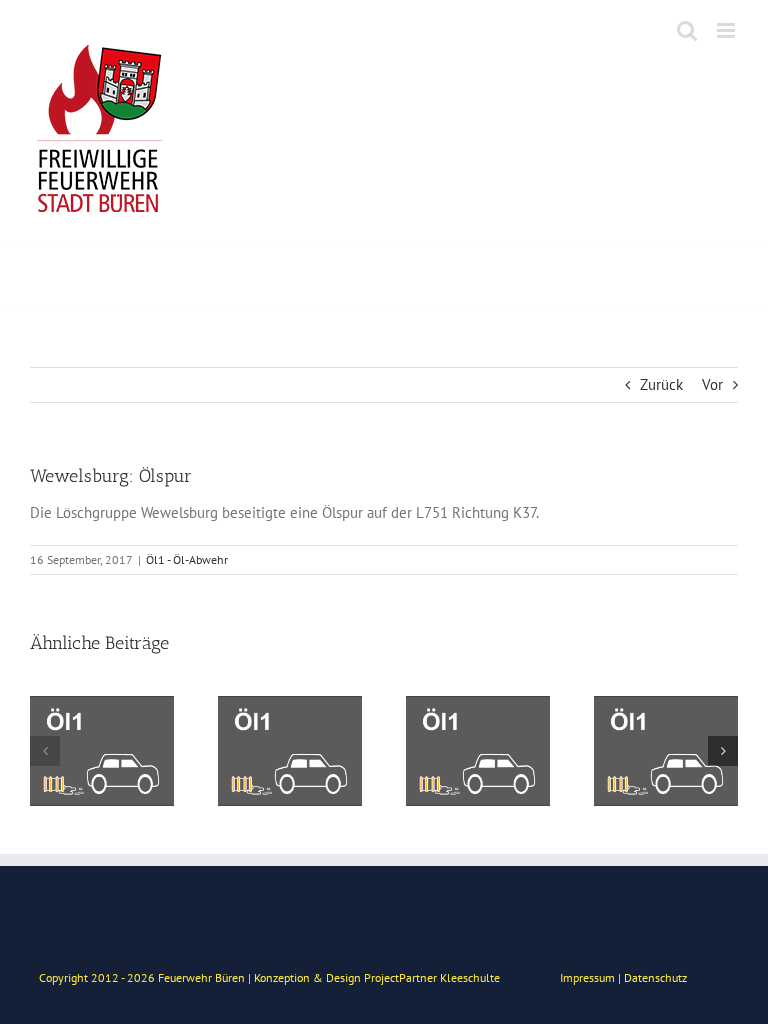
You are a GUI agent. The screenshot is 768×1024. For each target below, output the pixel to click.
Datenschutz (655, 977)
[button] (45, 751)
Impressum (587, 977)
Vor (712, 384)
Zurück (661, 384)
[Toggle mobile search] (687, 30)
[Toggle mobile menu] (727, 30)
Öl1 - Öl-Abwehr (187, 559)
